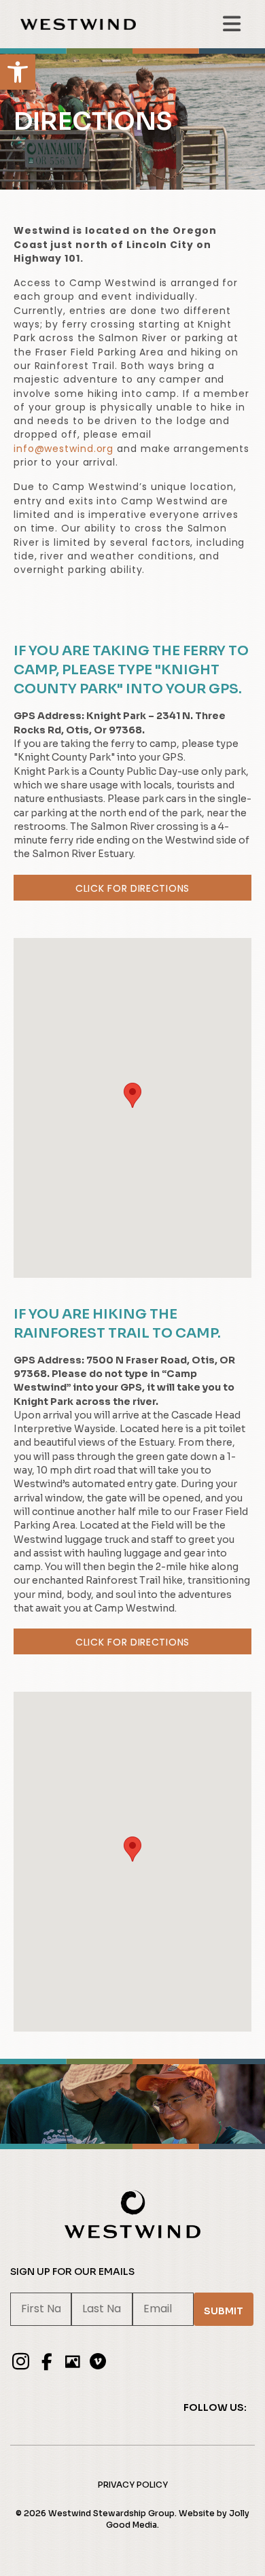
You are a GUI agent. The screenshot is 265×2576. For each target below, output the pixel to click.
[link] (18, 72)
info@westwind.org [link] (64, 449)
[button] (132, 1095)
